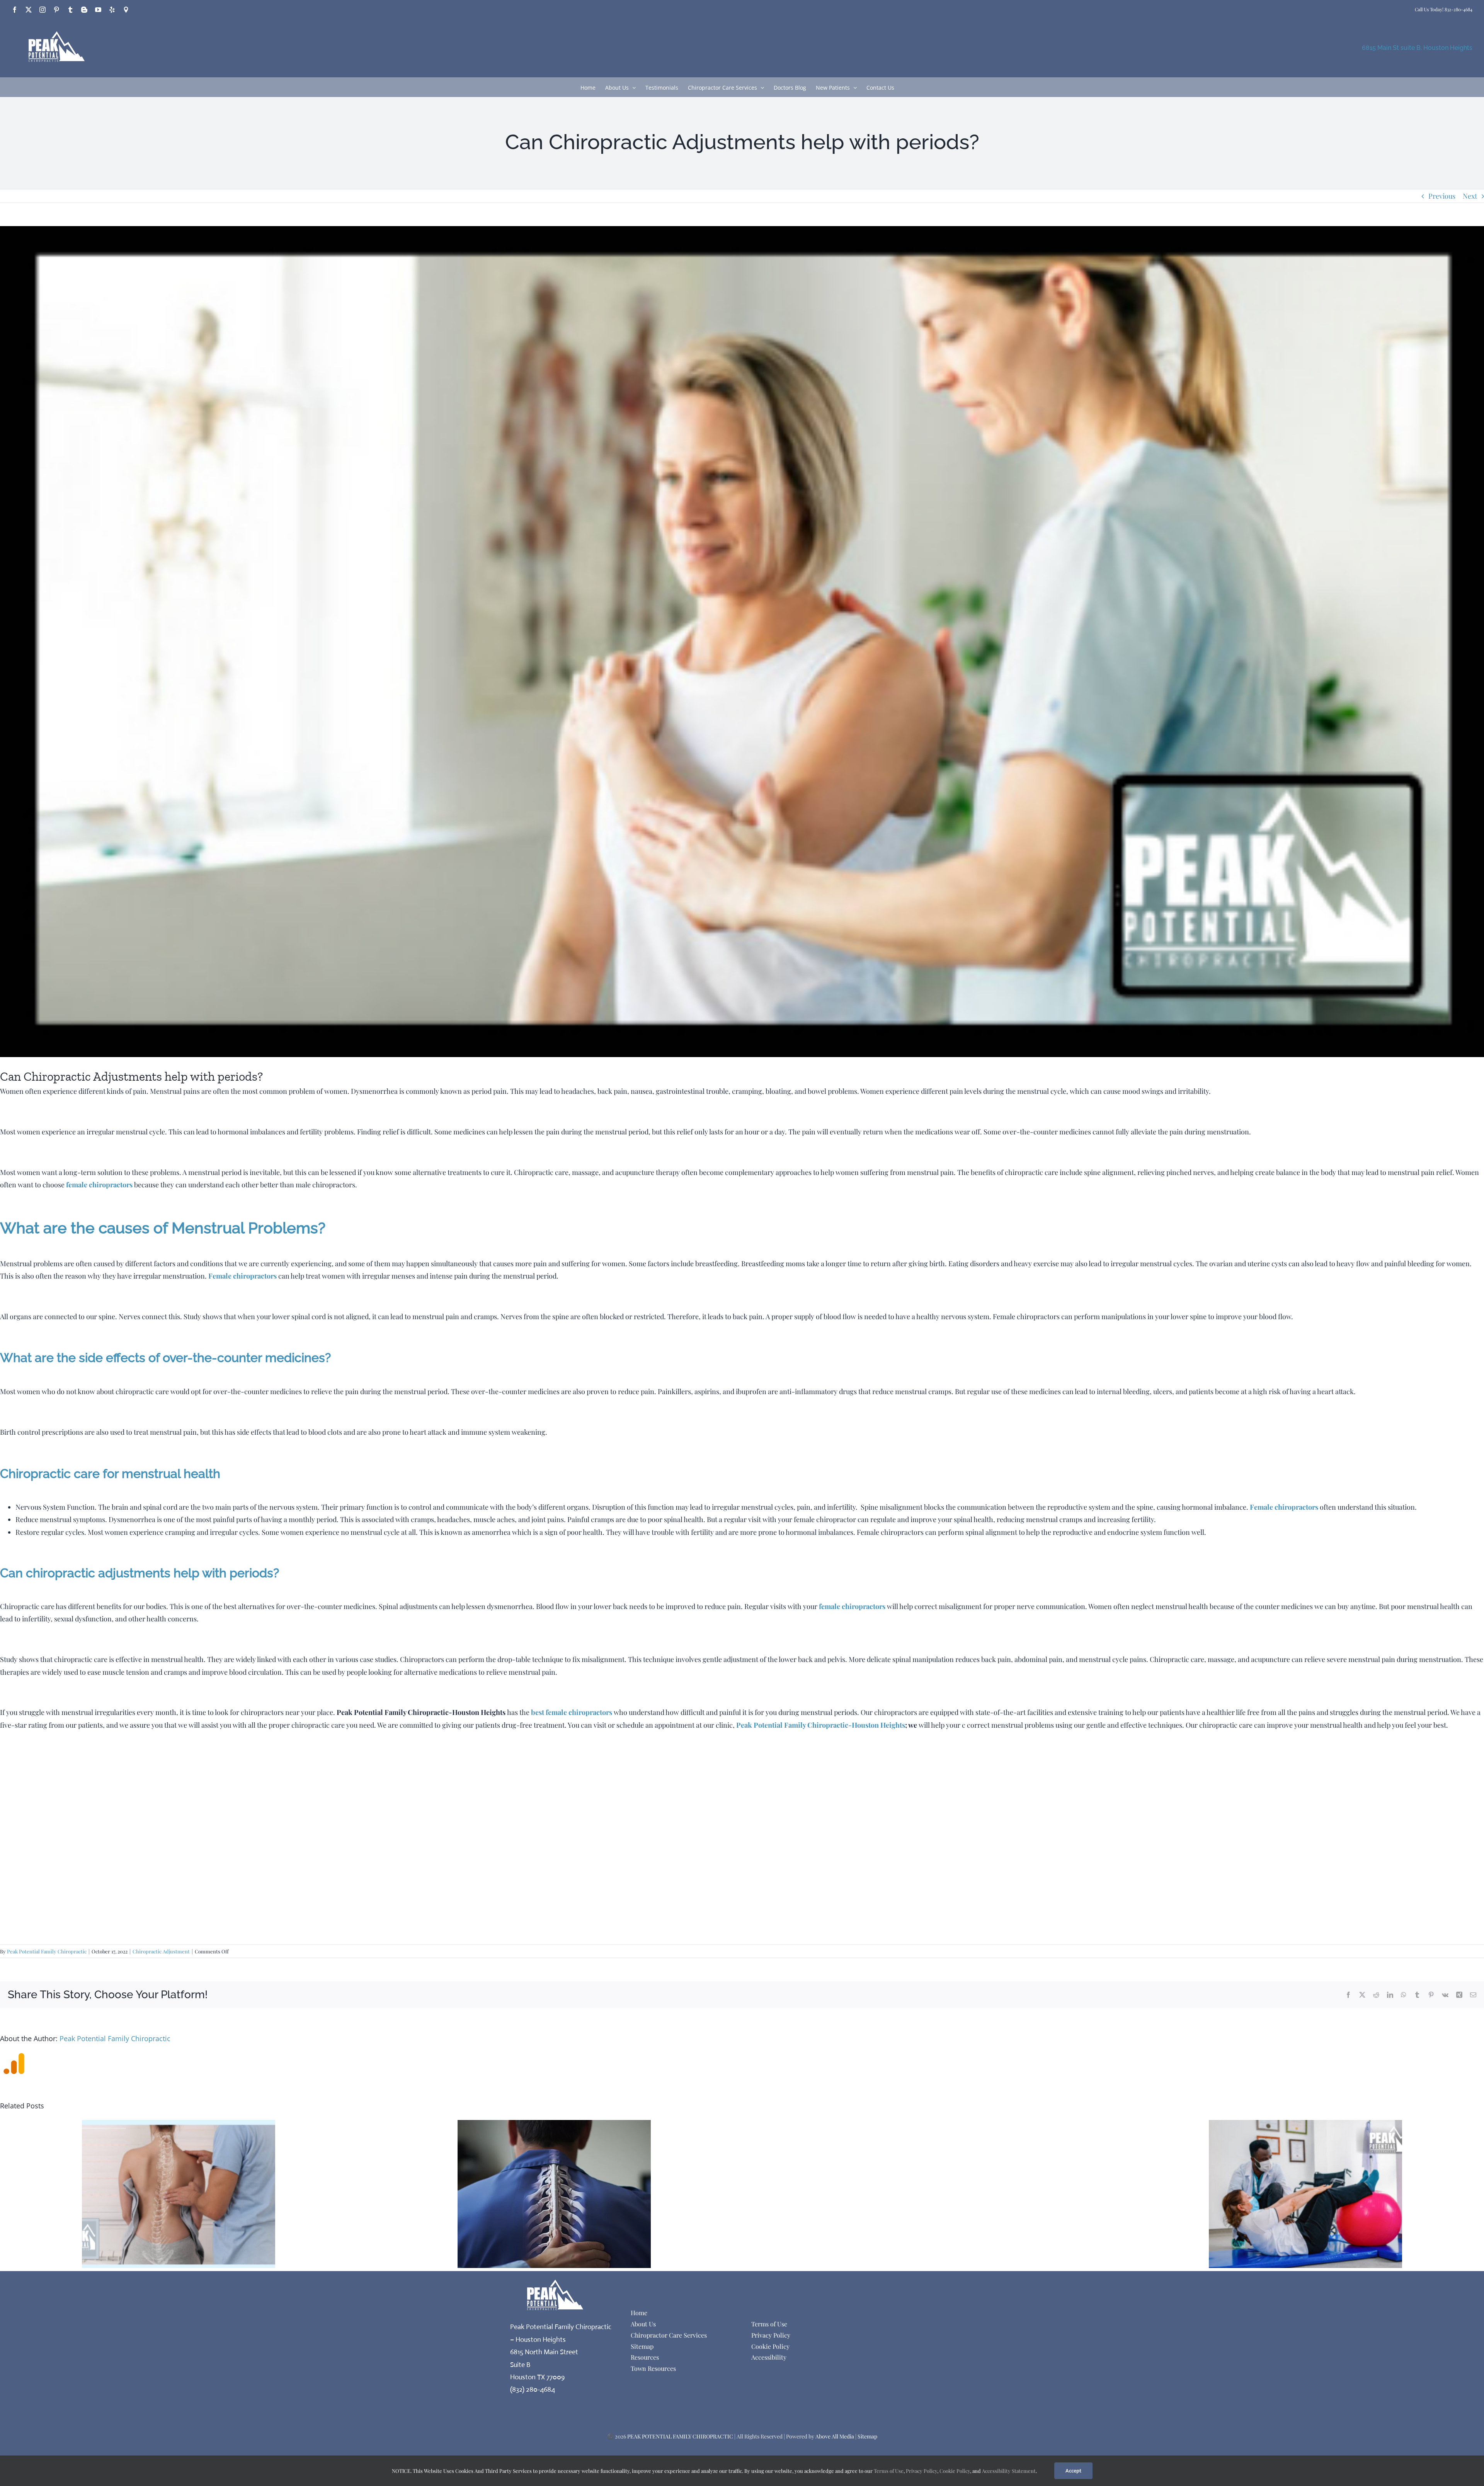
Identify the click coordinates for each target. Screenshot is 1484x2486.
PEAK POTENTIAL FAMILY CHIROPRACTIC (680, 2436)
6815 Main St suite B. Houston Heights (1417, 48)
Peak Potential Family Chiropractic (47, 1951)
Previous (1442, 196)
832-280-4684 (1458, 9)
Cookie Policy (955, 2471)
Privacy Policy (922, 2471)
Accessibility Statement (1009, 2471)
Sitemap (867, 2436)
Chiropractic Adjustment (161, 1951)
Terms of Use (888, 2471)
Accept (1073, 2471)
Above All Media (835, 2436)
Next (1470, 196)
